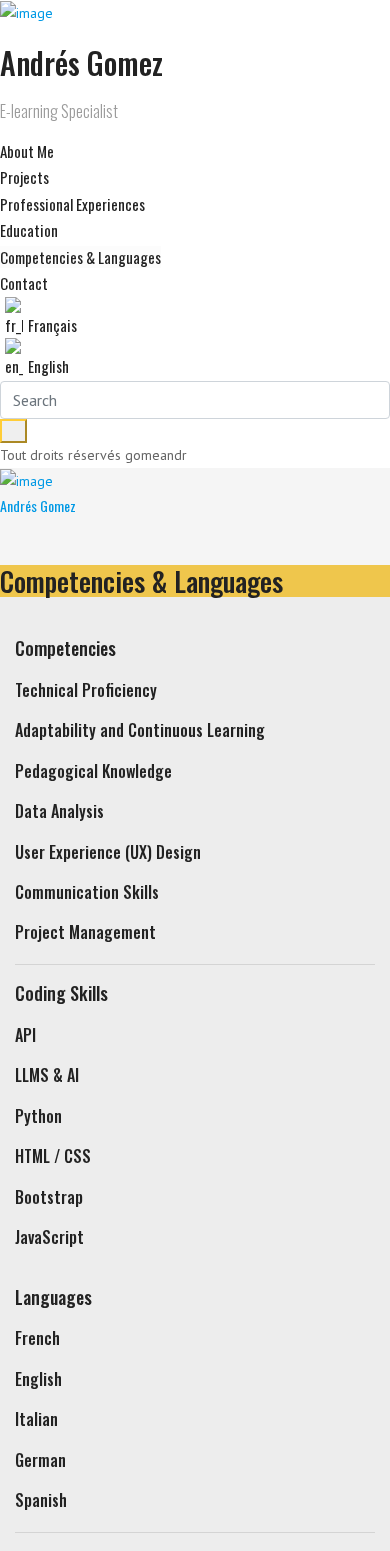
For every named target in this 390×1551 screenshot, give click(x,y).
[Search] (13, 431)
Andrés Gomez (38, 505)
